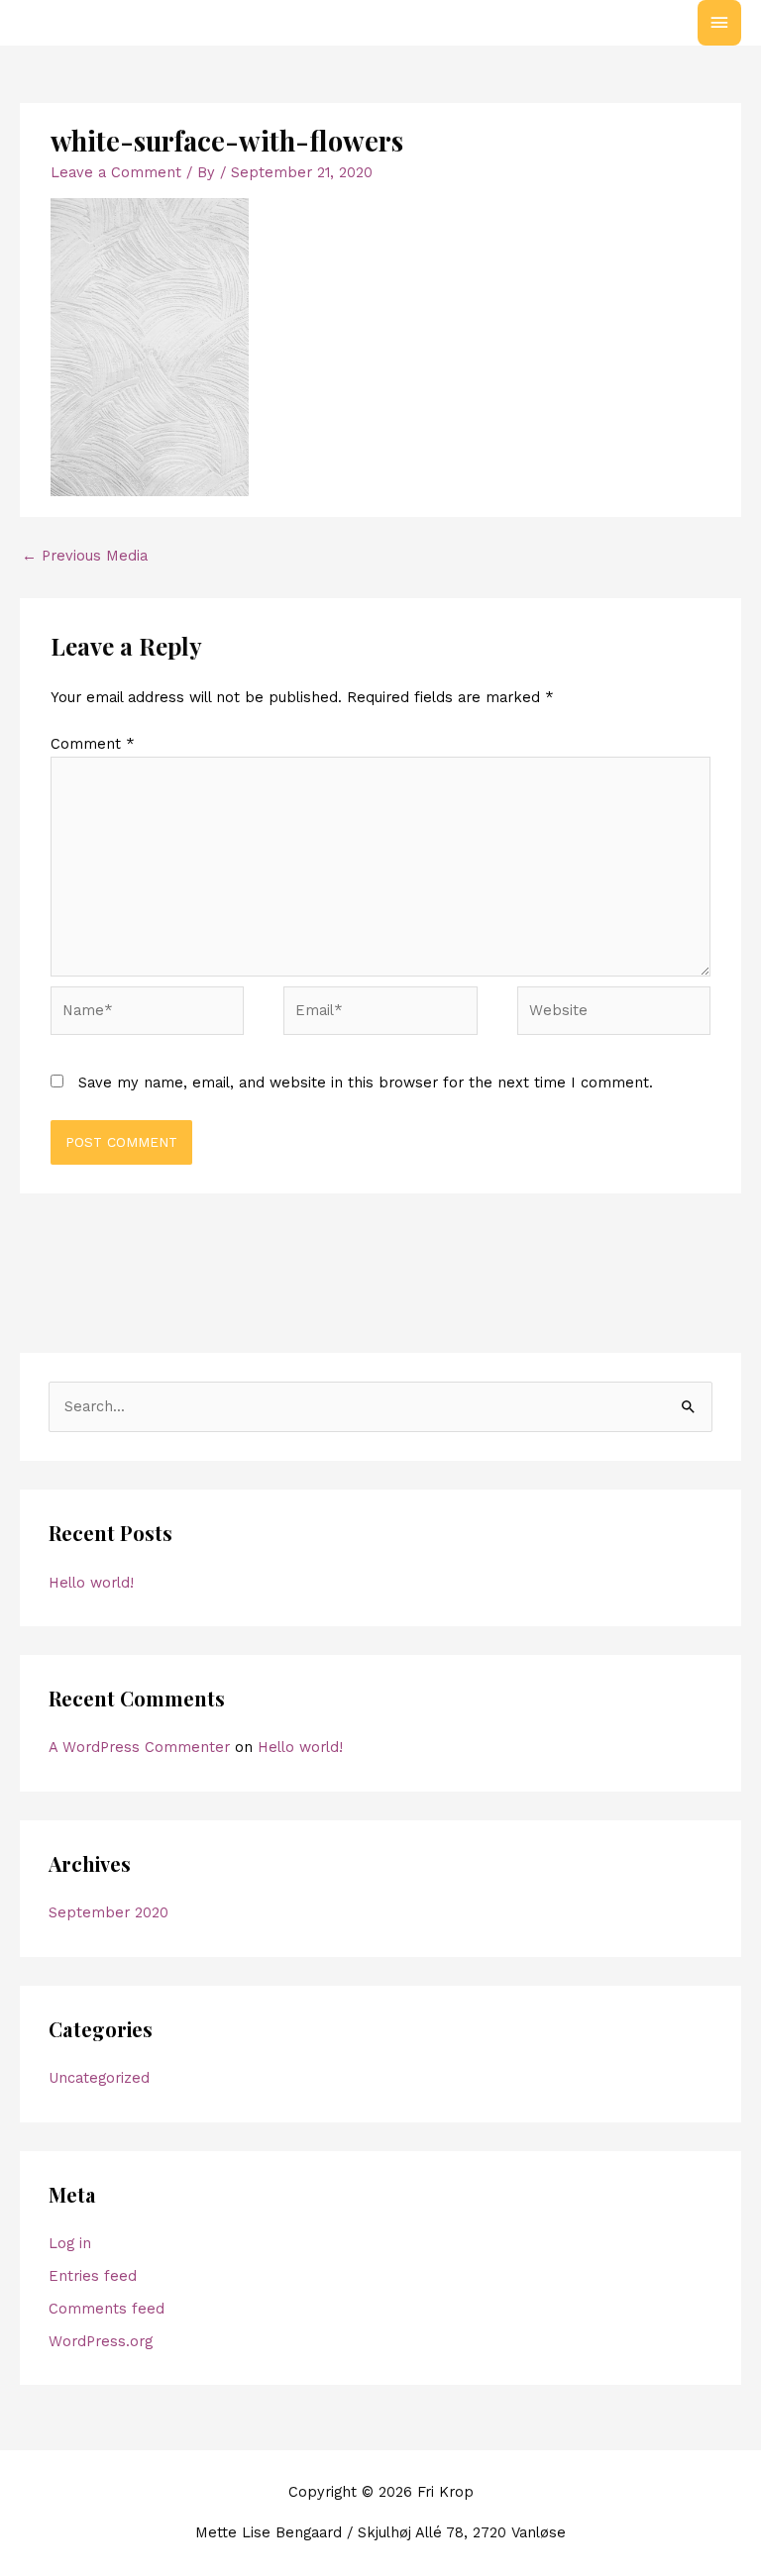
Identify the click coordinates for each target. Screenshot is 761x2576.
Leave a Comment (116, 172)
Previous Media (85, 556)
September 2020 (109, 1912)
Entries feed (93, 2276)
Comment (93, 744)
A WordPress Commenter (139, 1747)
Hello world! (91, 1583)
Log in (70, 2243)
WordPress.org (101, 2341)
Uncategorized (99, 2078)
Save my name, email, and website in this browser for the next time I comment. (366, 1082)
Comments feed (107, 2309)
